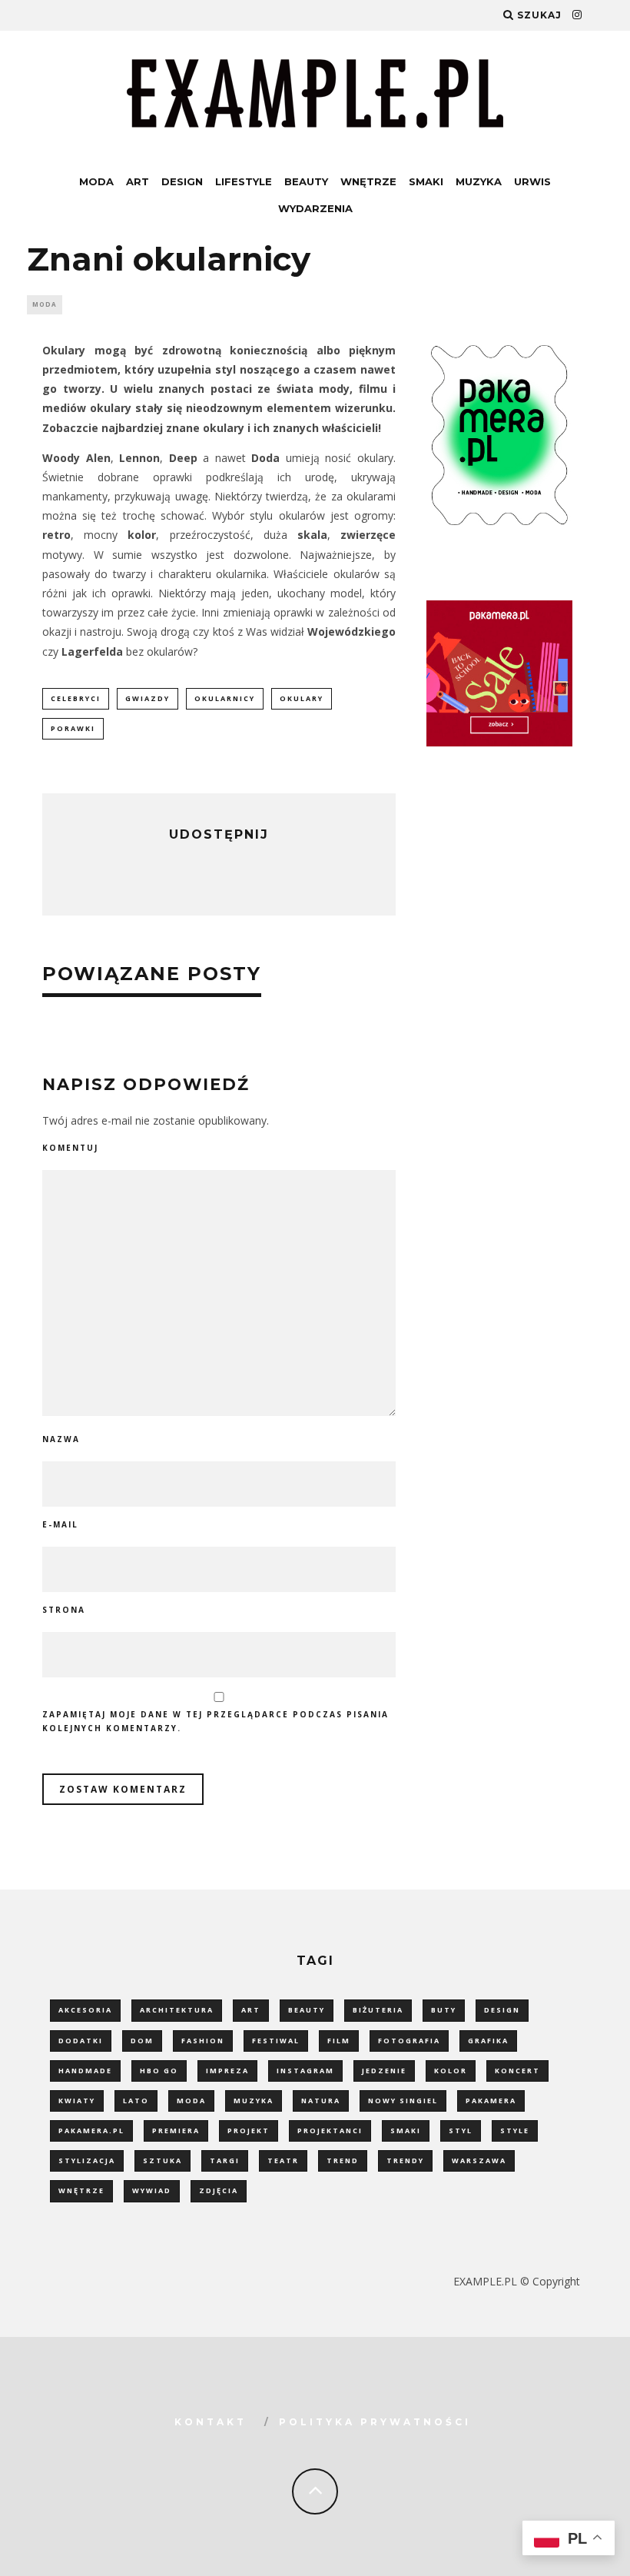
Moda (96, 181)
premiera (176, 2131)
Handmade (85, 2071)
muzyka (254, 2101)
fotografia (409, 2041)
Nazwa (61, 1439)
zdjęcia (219, 2190)
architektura (177, 2010)
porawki (73, 728)
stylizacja (87, 2161)
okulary (302, 698)
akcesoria (85, 2010)
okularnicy (225, 698)
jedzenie (384, 2071)
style (515, 2131)
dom (142, 2041)
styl (461, 2131)
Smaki (426, 181)
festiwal (276, 2041)
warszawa (479, 2161)
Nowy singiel (403, 2101)
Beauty (306, 181)
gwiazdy (148, 698)
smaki (406, 2131)
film (339, 2041)
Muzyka (479, 181)
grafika (488, 2041)
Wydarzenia (315, 208)
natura (321, 2101)
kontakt (211, 2422)
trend (343, 2161)
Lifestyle (244, 181)
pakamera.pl (91, 2131)
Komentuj (70, 1148)
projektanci (330, 2131)
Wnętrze (368, 181)
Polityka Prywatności (375, 2422)
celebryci (76, 698)
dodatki (81, 2041)
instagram (305, 2071)
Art (138, 181)
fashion (203, 2041)
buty (444, 2010)
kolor (451, 2071)
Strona (64, 1610)
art (251, 2010)
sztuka (162, 2161)
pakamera (491, 2101)
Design (182, 181)
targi (225, 2161)
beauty (307, 2010)
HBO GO (159, 2071)
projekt (249, 2131)
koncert (517, 2071)
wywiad (152, 2190)
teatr (283, 2161)
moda (191, 2101)
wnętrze (81, 2190)
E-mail (60, 1524)
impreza (227, 2071)
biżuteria (378, 2010)
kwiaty (77, 2101)
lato (136, 2101)
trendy (405, 2161)
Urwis (532, 181)
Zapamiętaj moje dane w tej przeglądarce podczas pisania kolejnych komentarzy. (216, 1721)
